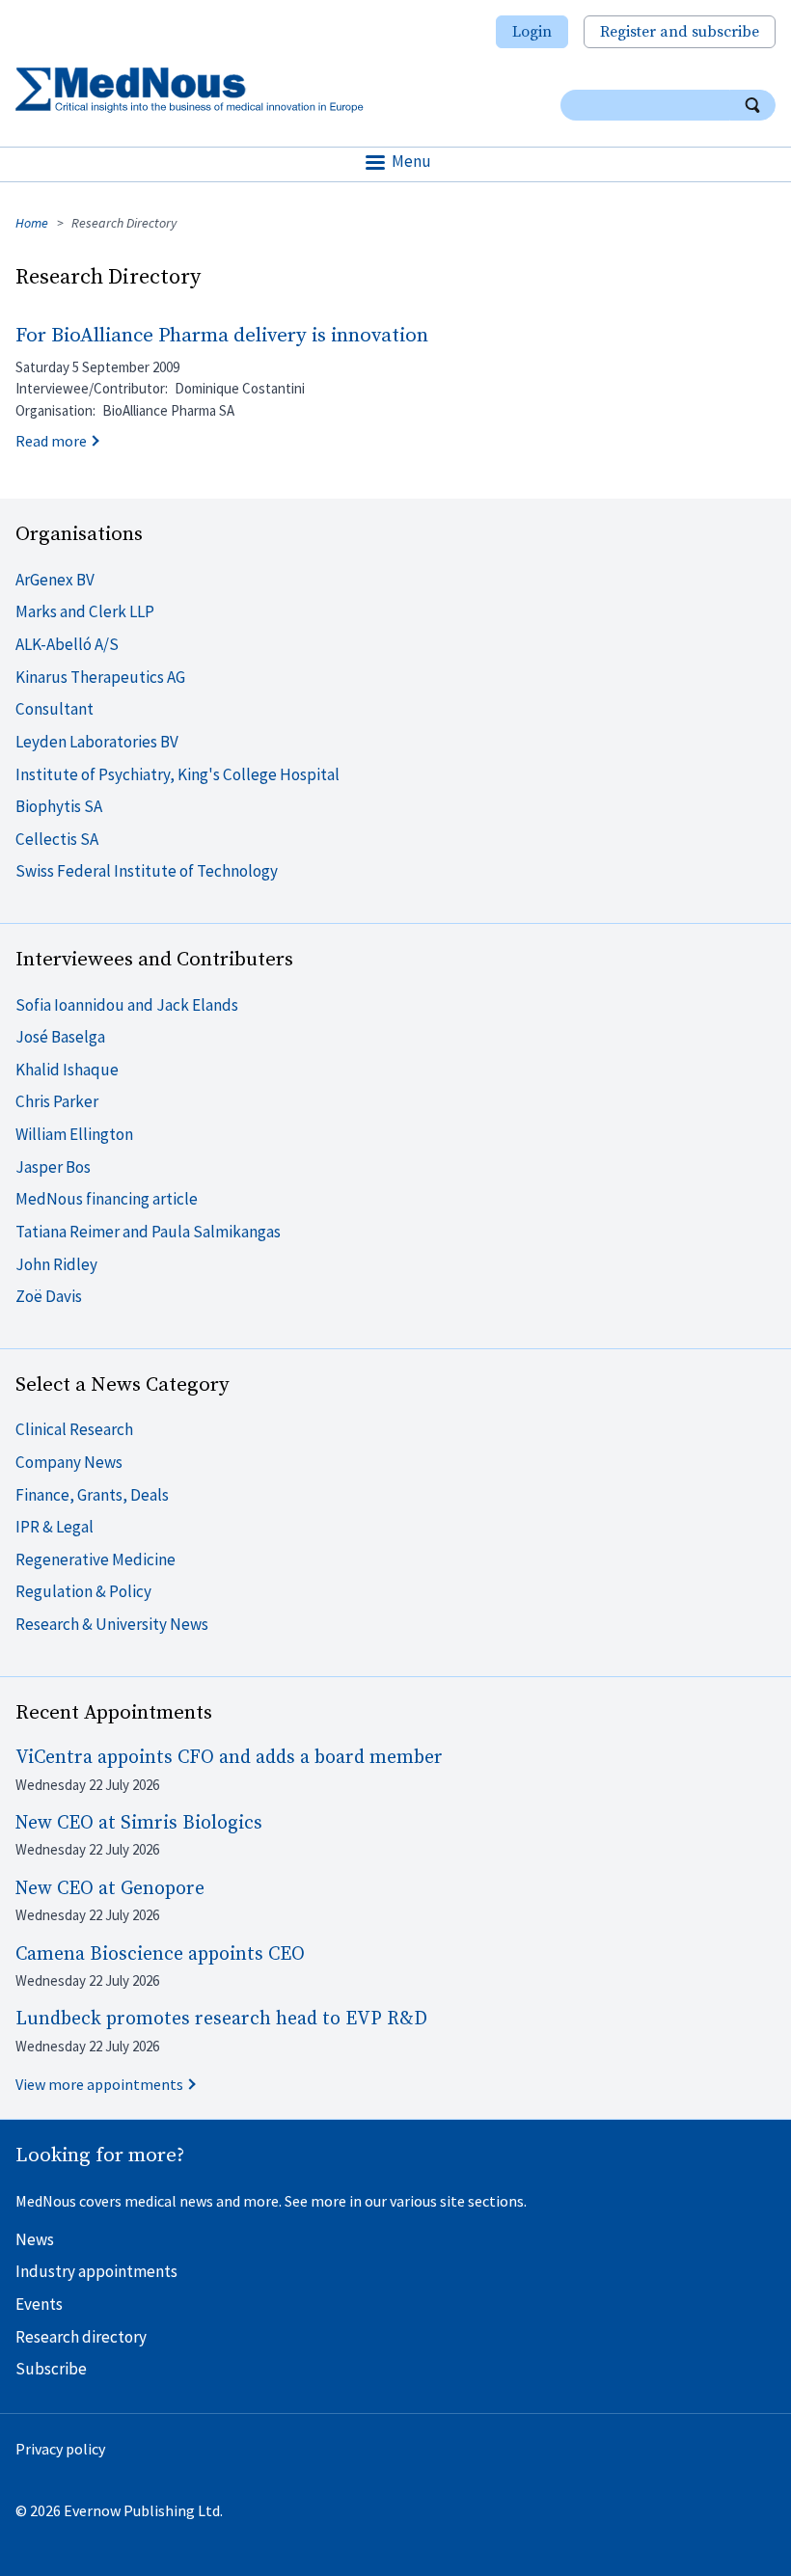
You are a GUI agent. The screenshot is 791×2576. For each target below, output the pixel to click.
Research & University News (112, 1624)
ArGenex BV (55, 580)
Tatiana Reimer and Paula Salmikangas (148, 1232)
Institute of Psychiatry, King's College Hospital (177, 774)
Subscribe (51, 2369)
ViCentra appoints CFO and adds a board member (229, 1758)
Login (532, 32)
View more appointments (99, 2084)
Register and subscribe (680, 32)
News (35, 2239)
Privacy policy (60, 2449)
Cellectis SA (57, 839)
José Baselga (60, 1037)
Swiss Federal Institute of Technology (147, 871)
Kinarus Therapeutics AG (100, 677)
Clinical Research (74, 1429)
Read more (51, 441)
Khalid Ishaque (67, 1070)
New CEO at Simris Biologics (139, 1823)
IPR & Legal (55, 1527)
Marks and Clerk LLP (85, 611)
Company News (69, 1462)
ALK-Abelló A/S (67, 644)
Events (39, 2304)
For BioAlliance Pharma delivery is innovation (222, 336)
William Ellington (74, 1134)
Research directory (81, 2337)
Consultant (55, 709)
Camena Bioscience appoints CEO (160, 1954)
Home (32, 223)
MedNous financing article (107, 1199)
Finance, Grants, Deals (92, 1495)
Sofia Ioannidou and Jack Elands (127, 1005)
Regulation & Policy (83, 1591)
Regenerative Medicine (95, 1559)
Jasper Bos (53, 1167)
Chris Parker (57, 1101)
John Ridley (56, 1264)
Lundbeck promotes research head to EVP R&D (221, 2019)
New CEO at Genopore (110, 1889)
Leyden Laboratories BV (97, 742)
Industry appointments (96, 2271)
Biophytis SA (59, 806)
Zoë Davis (49, 1296)
